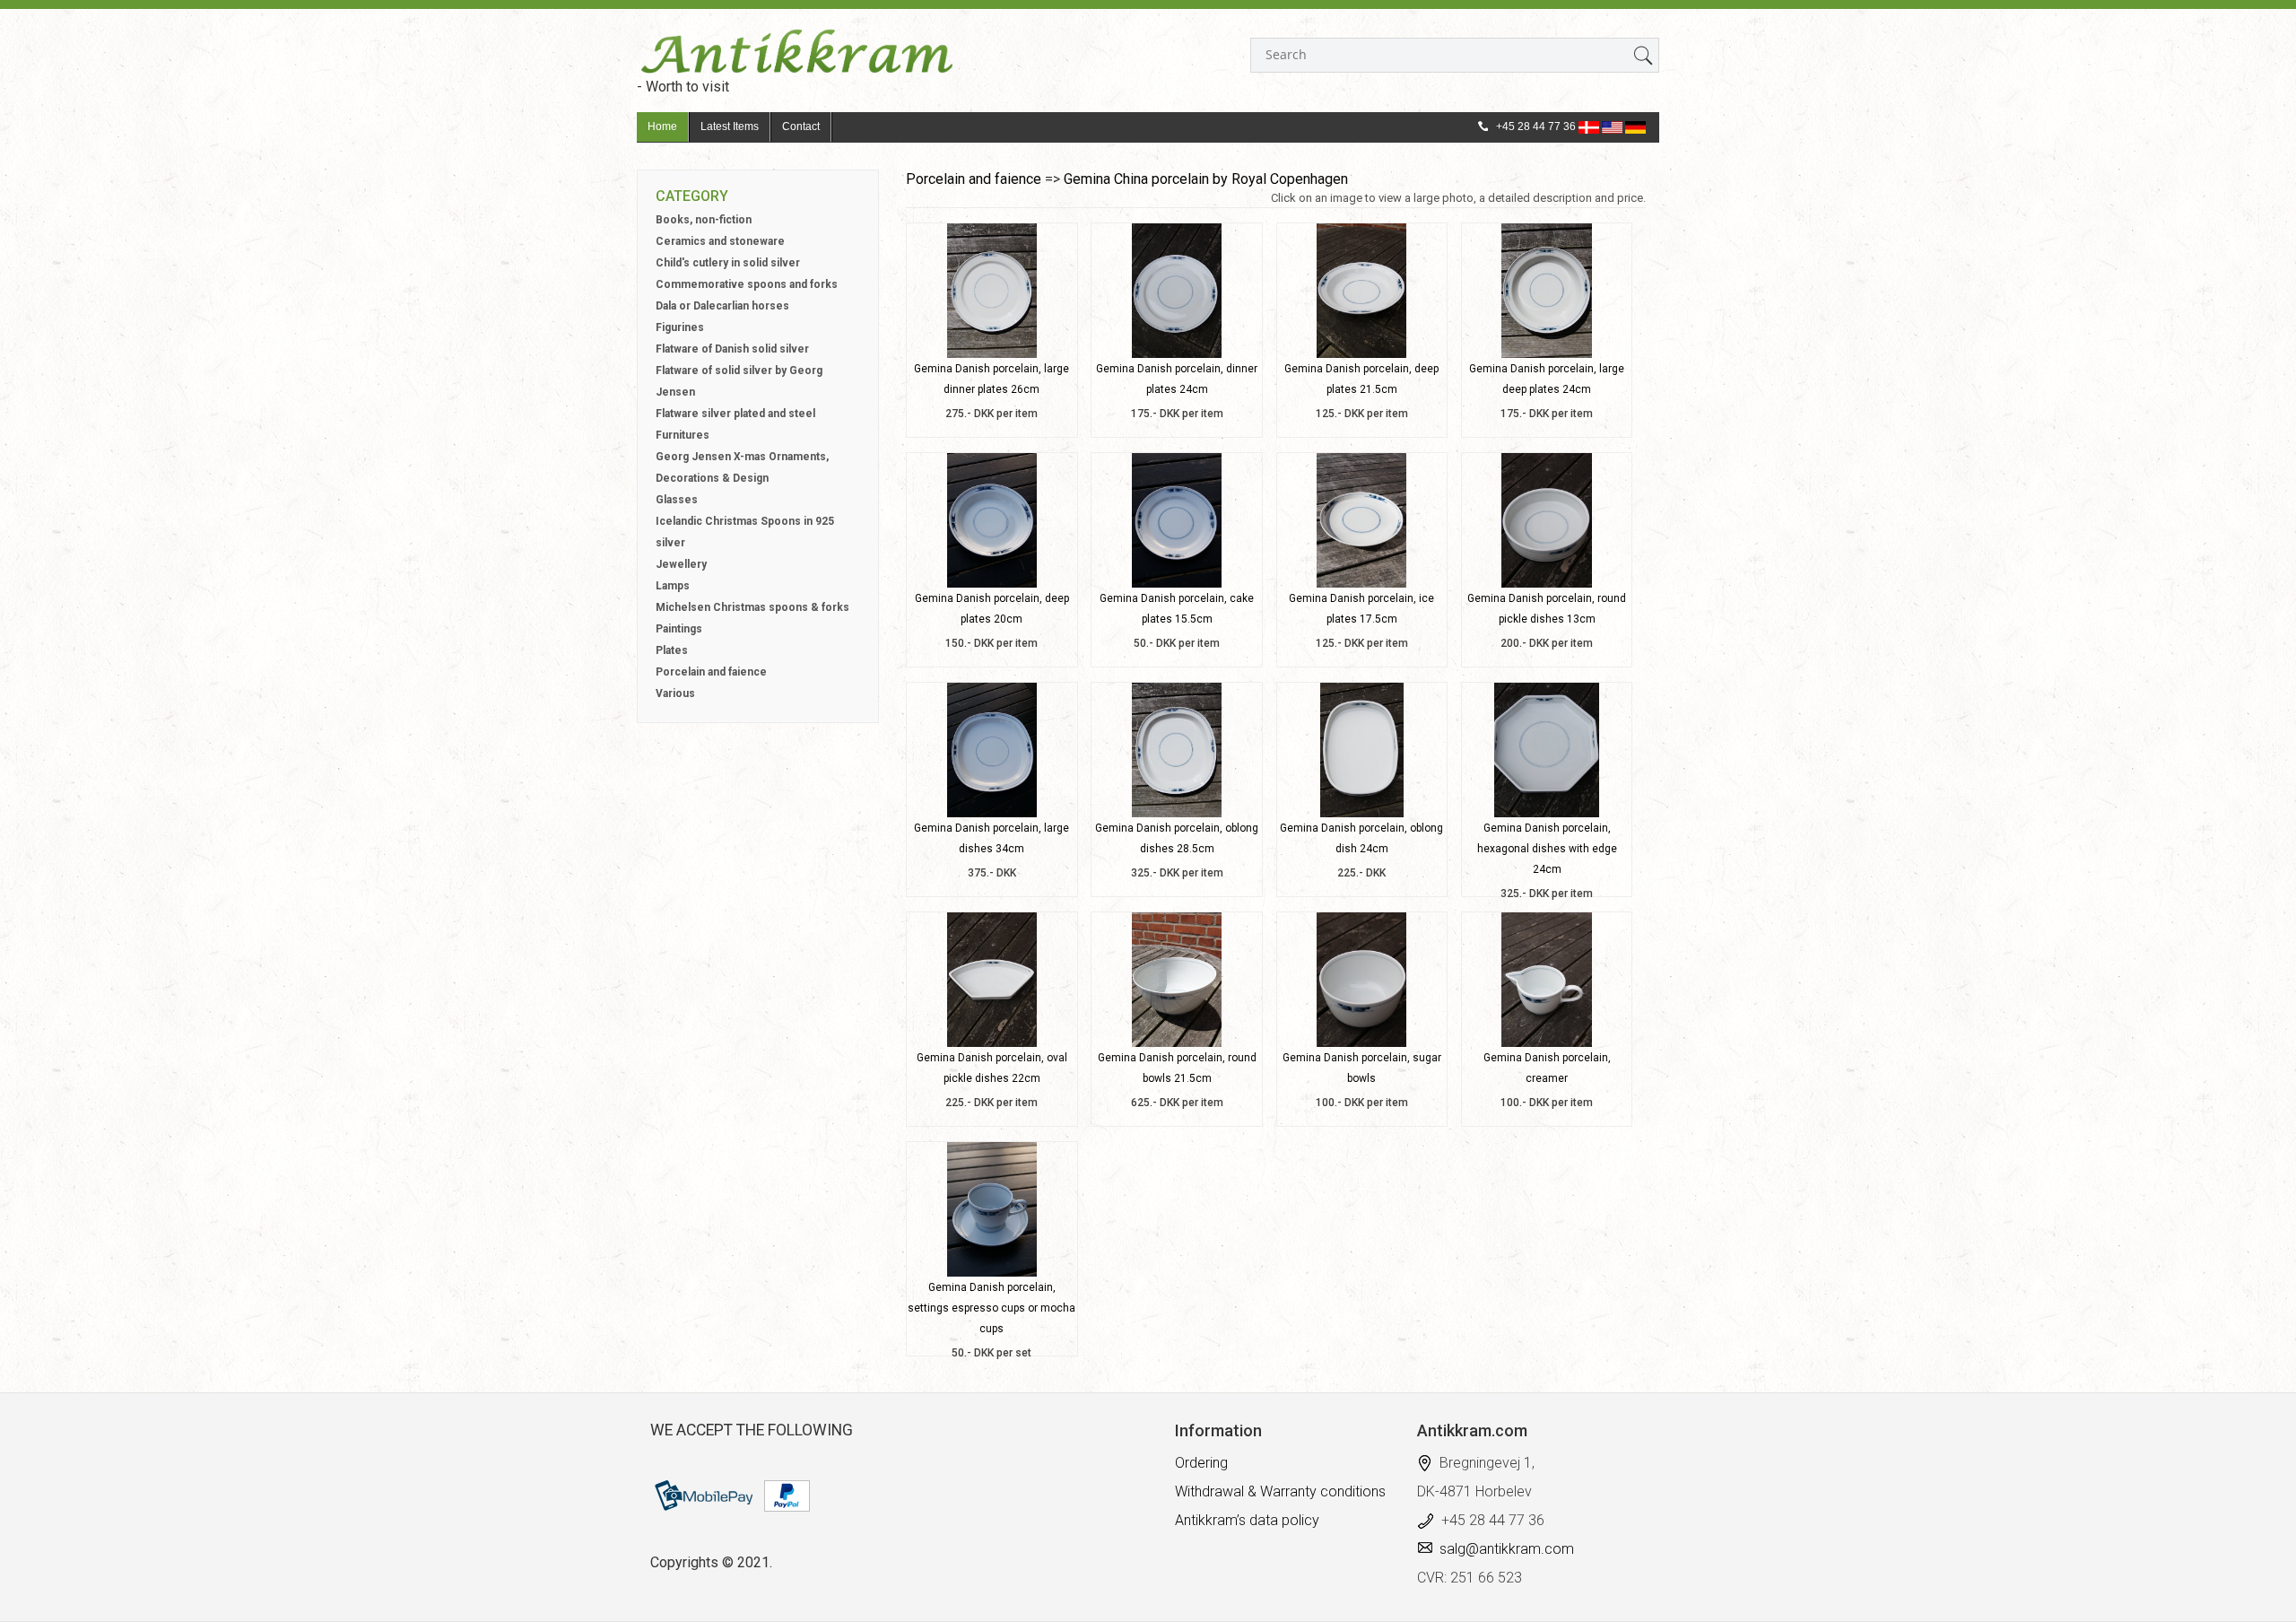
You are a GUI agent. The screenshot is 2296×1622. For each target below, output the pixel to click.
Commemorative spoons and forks (747, 284)
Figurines (680, 327)
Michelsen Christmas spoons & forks (752, 607)
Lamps (673, 586)
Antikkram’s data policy (1247, 1520)
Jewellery (681, 564)
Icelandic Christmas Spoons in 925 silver (745, 532)
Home (662, 126)
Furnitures (683, 435)
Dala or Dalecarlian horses (722, 306)
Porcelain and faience (711, 672)
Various (675, 693)
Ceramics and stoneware (720, 241)
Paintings (679, 629)
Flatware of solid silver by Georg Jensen (739, 381)
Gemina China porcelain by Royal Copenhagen (1206, 179)
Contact (801, 126)
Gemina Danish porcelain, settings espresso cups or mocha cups (991, 1308)
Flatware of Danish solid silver (732, 349)
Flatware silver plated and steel (735, 414)
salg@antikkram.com (1507, 1549)
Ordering (1201, 1463)
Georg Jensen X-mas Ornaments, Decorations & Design (742, 467)
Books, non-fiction (704, 220)
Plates (672, 650)
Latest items (730, 126)
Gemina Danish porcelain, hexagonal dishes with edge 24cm (1547, 849)
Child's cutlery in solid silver (728, 263)
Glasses (677, 500)
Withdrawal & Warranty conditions (1280, 1491)
